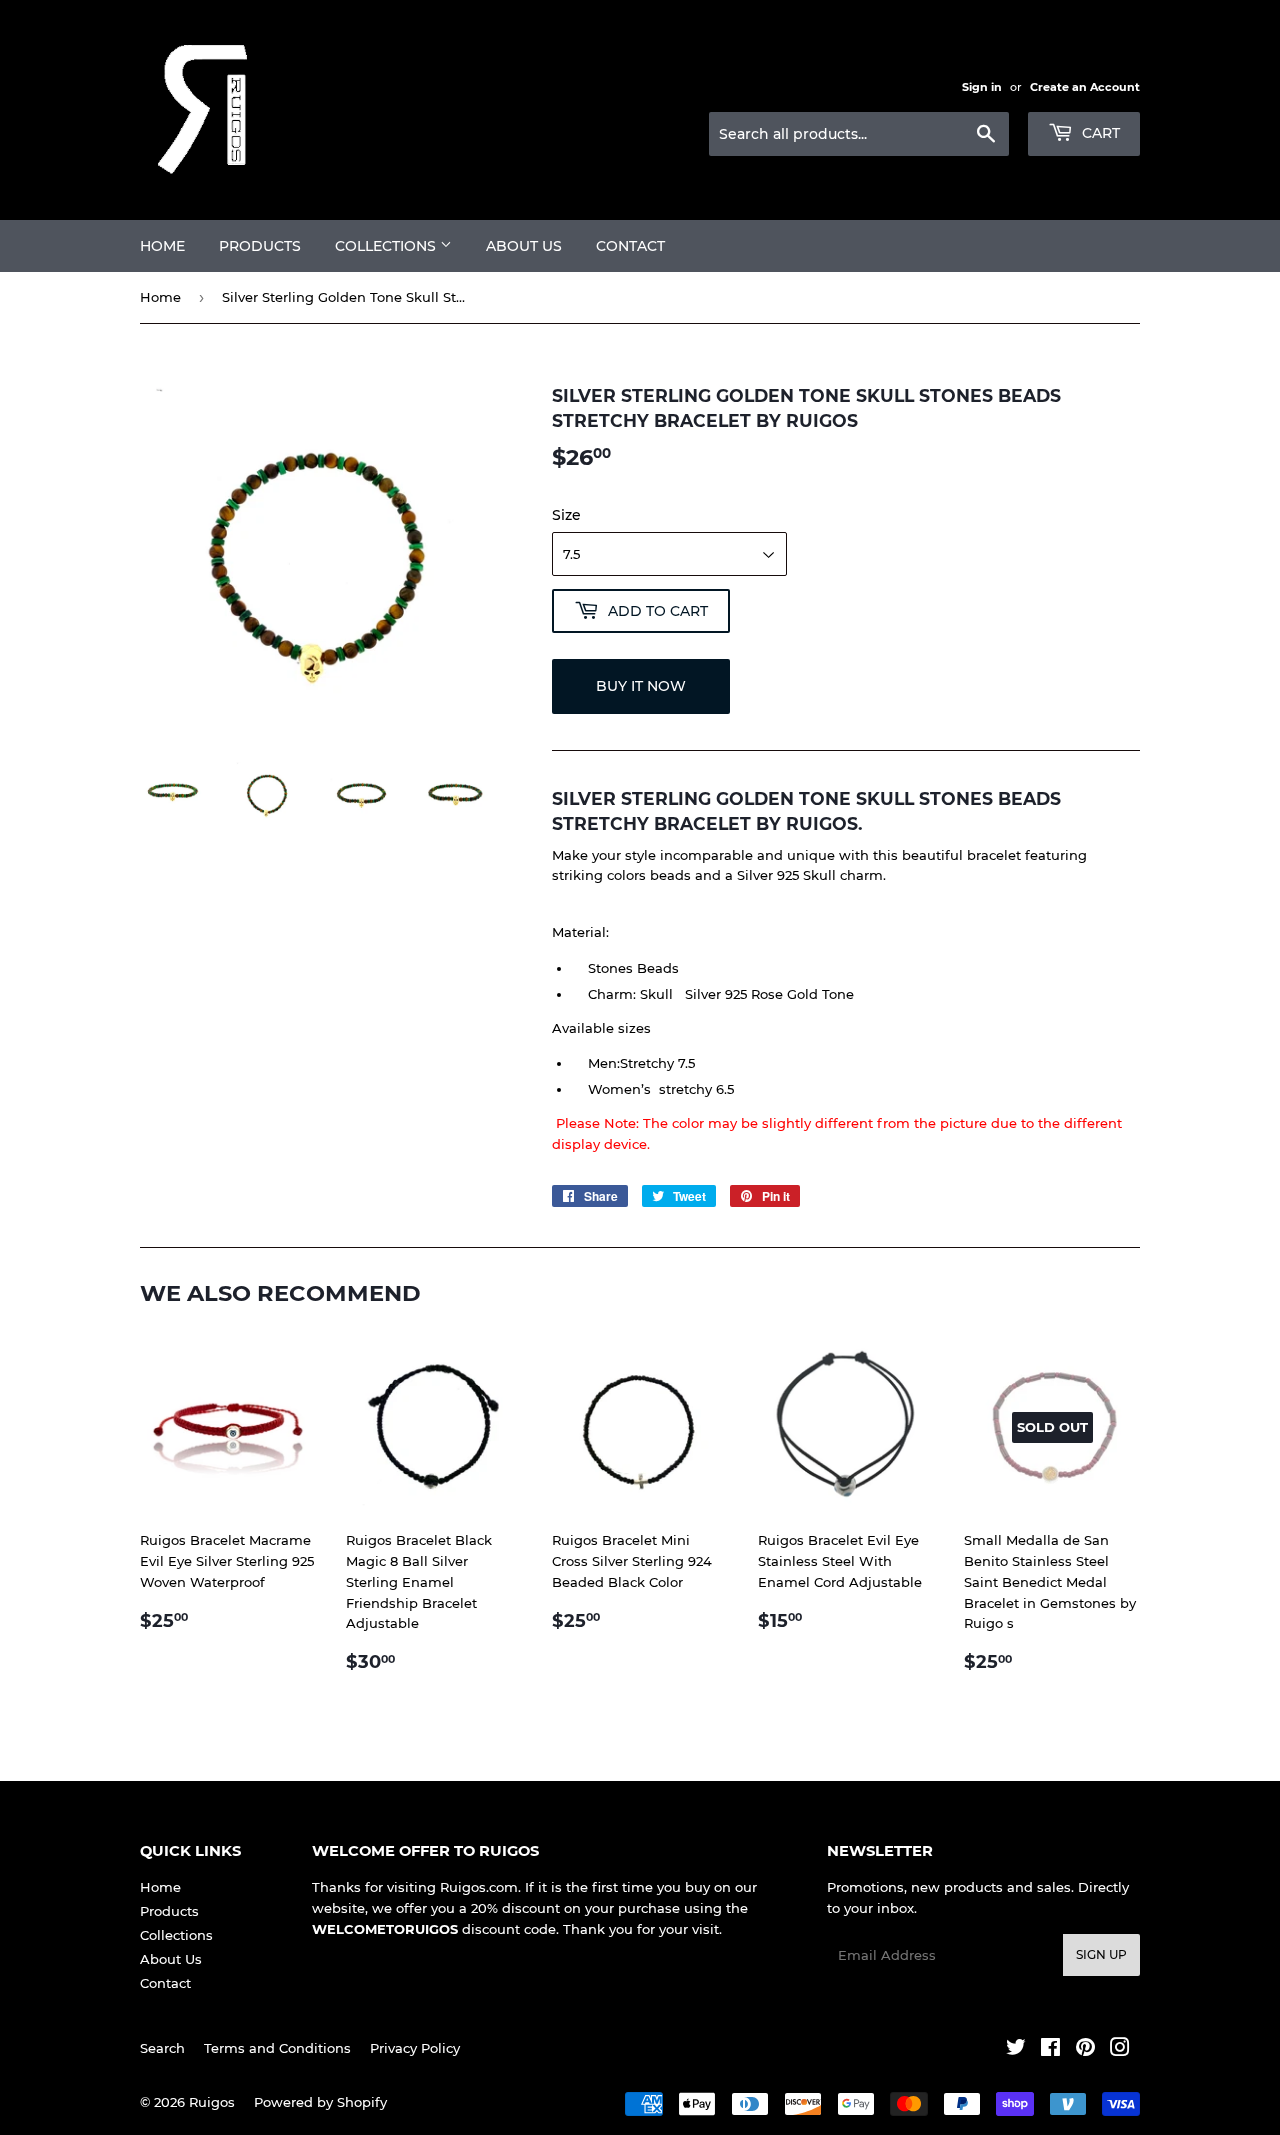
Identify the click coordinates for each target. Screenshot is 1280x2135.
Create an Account (1085, 87)
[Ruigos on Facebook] (1050, 2050)
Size (566, 515)
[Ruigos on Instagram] (1120, 2050)
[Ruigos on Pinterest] (1085, 2050)
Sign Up (1101, 1954)
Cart (1099, 133)
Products (260, 246)
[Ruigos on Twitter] (1016, 2050)
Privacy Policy (415, 2048)
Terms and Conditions (277, 2048)
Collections (387, 246)
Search (162, 2048)
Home (162, 246)
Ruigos (212, 2102)
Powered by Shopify (320, 2102)
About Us (524, 246)
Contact (630, 246)
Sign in (982, 87)
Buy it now (641, 686)
